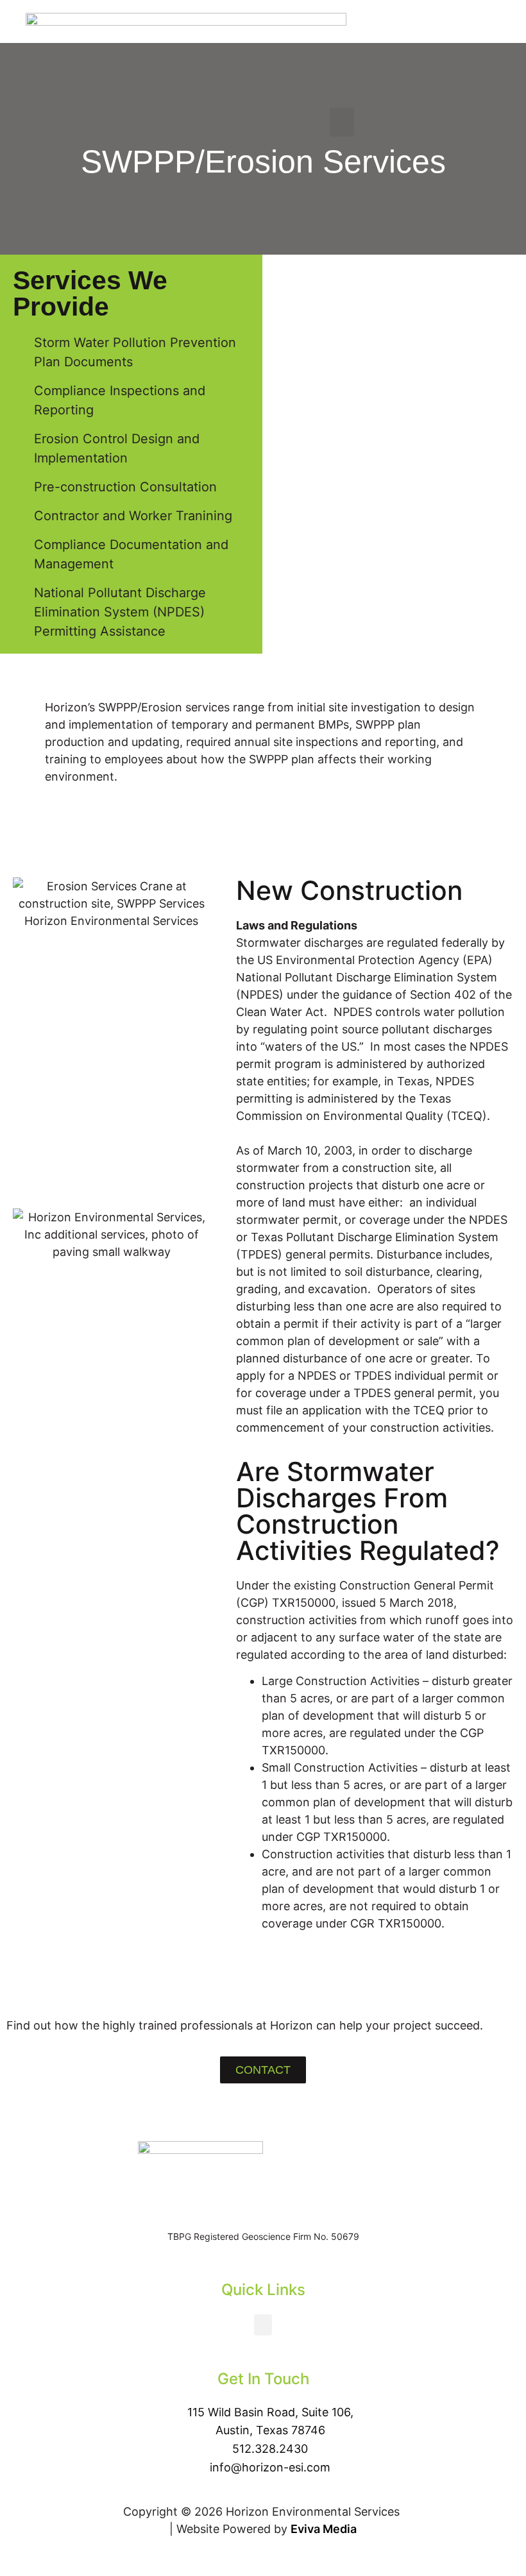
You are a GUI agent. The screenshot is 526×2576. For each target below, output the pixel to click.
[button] (342, 122)
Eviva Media (324, 2529)
